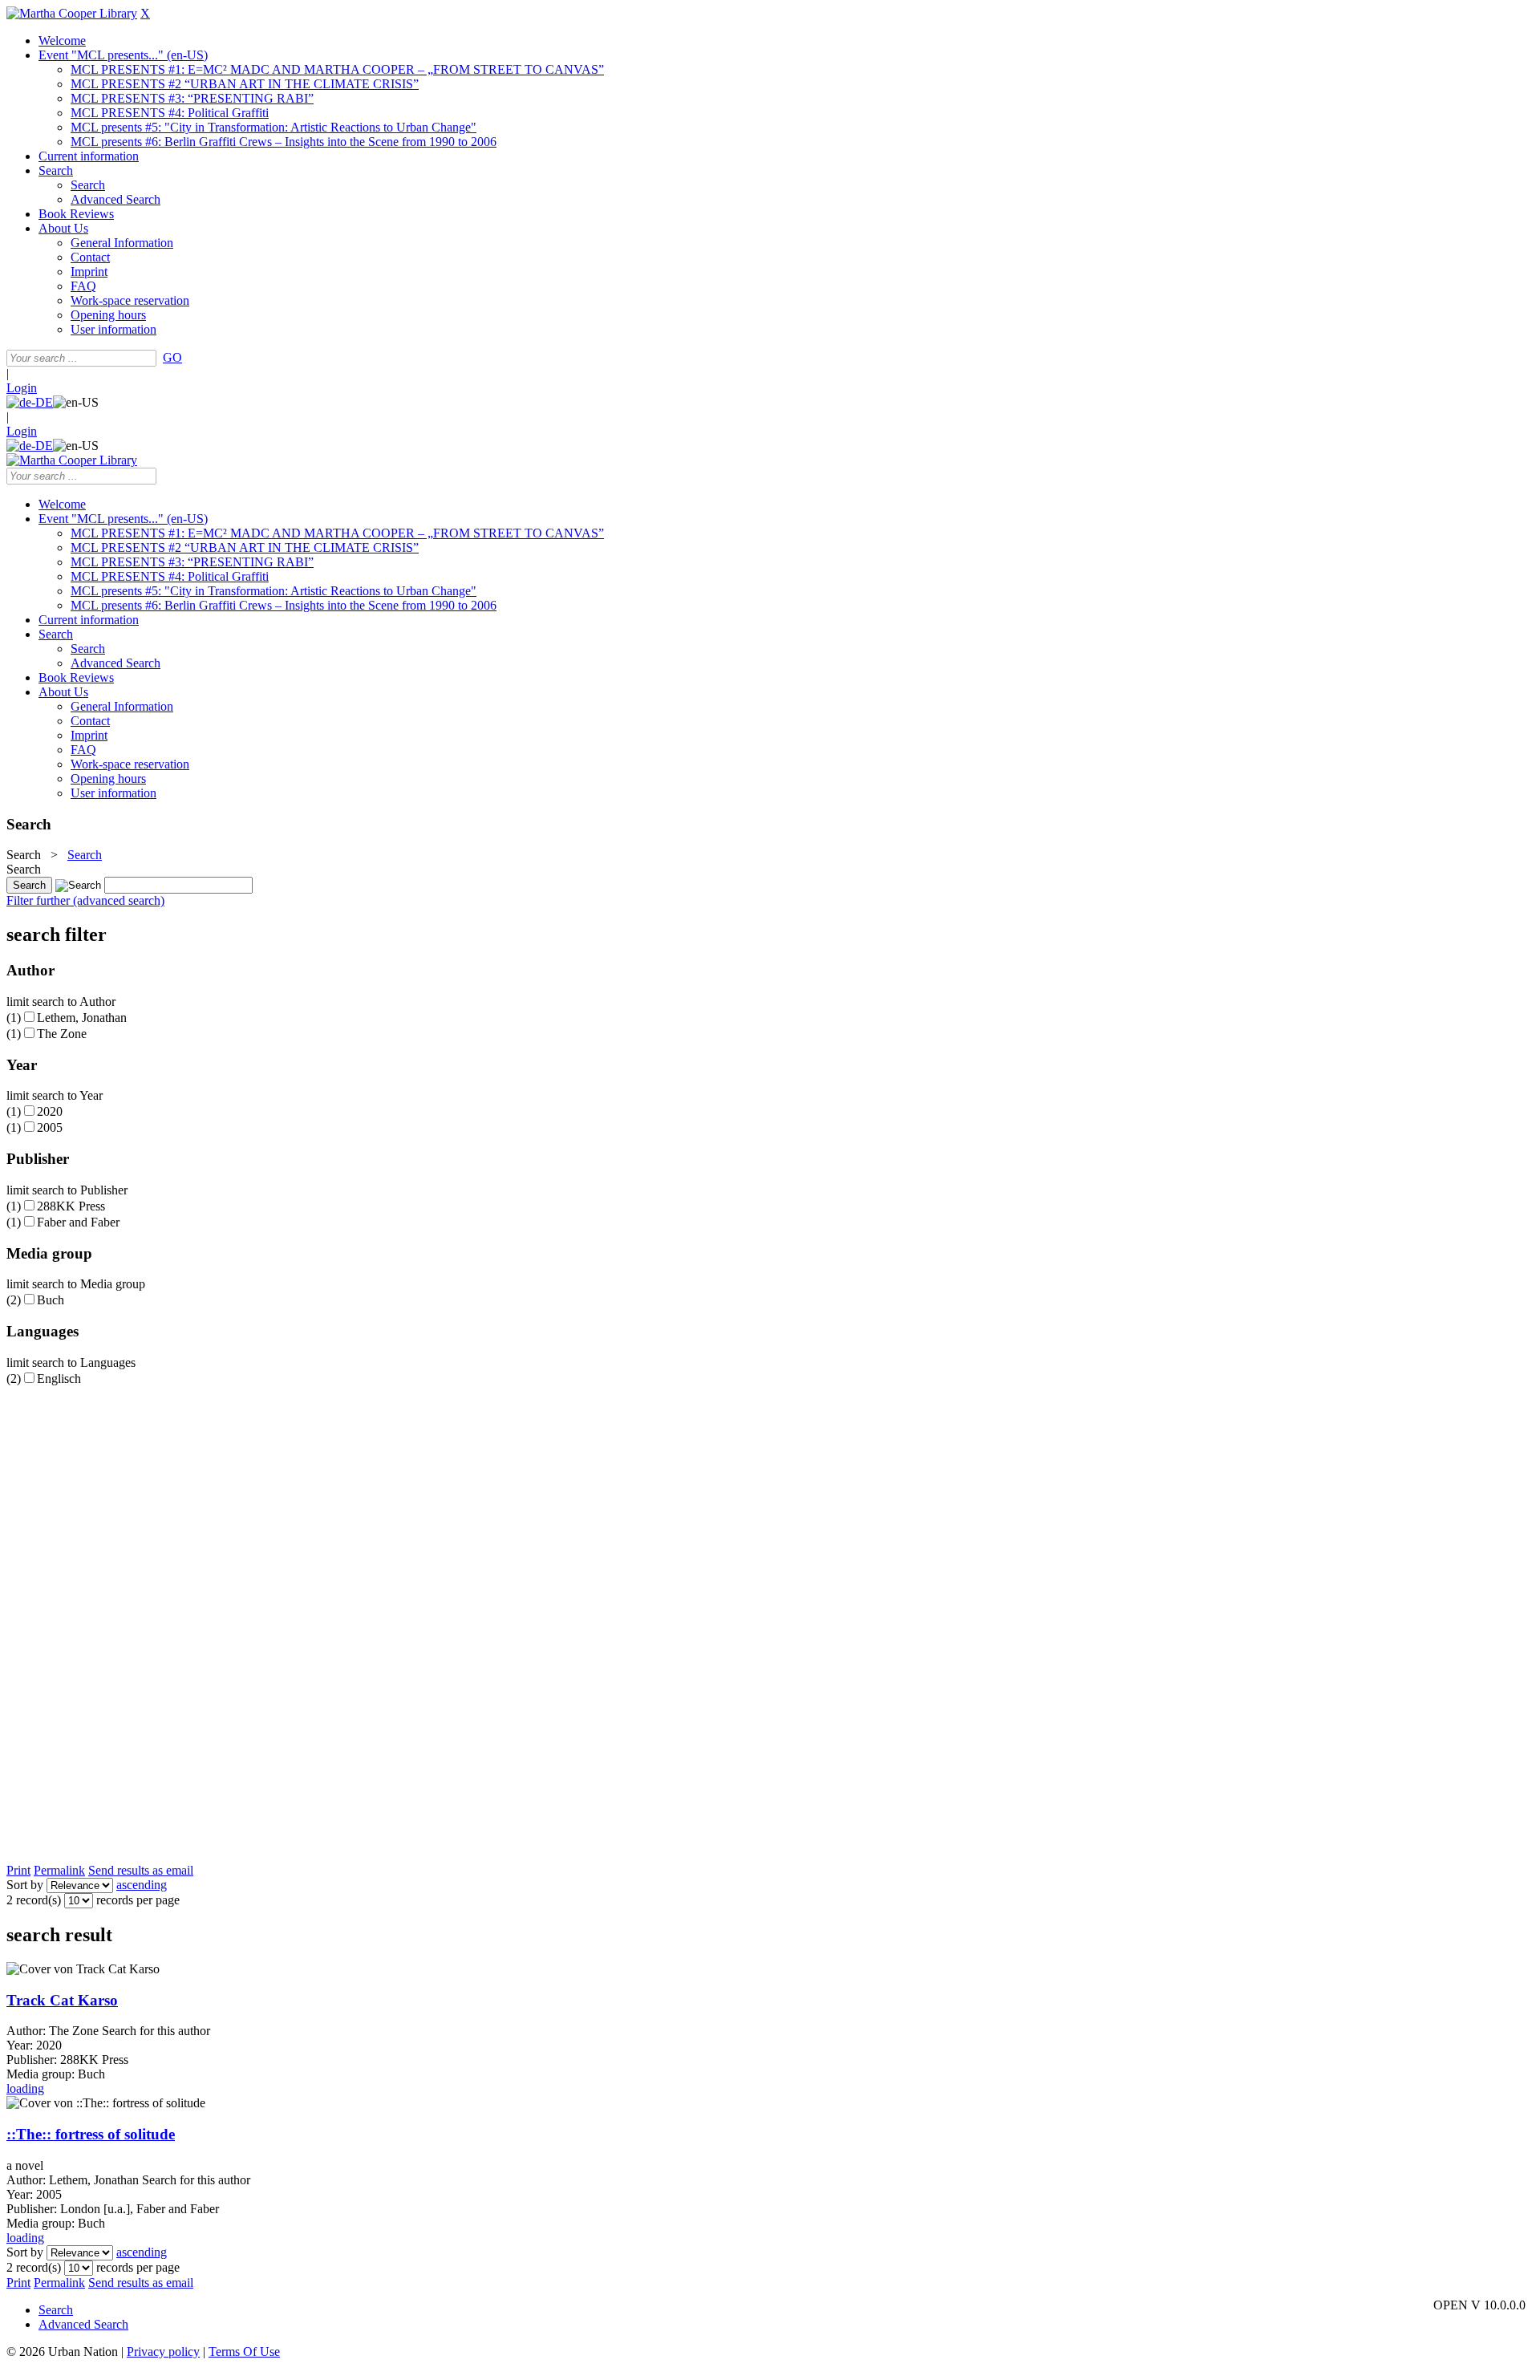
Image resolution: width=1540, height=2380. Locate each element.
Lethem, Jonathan (82, 1018)
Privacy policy (163, 2352)
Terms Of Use (244, 2352)
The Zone (62, 1034)
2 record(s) (34, 1900)
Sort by (25, 1885)
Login (22, 388)
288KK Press (71, 1206)
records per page (138, 1900)
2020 (50, 1111)
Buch (51, 1300)
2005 (50, 1127)
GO (172, 357)
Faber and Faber (78, 1222)
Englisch (59, 1379)
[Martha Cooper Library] (72, 13)
